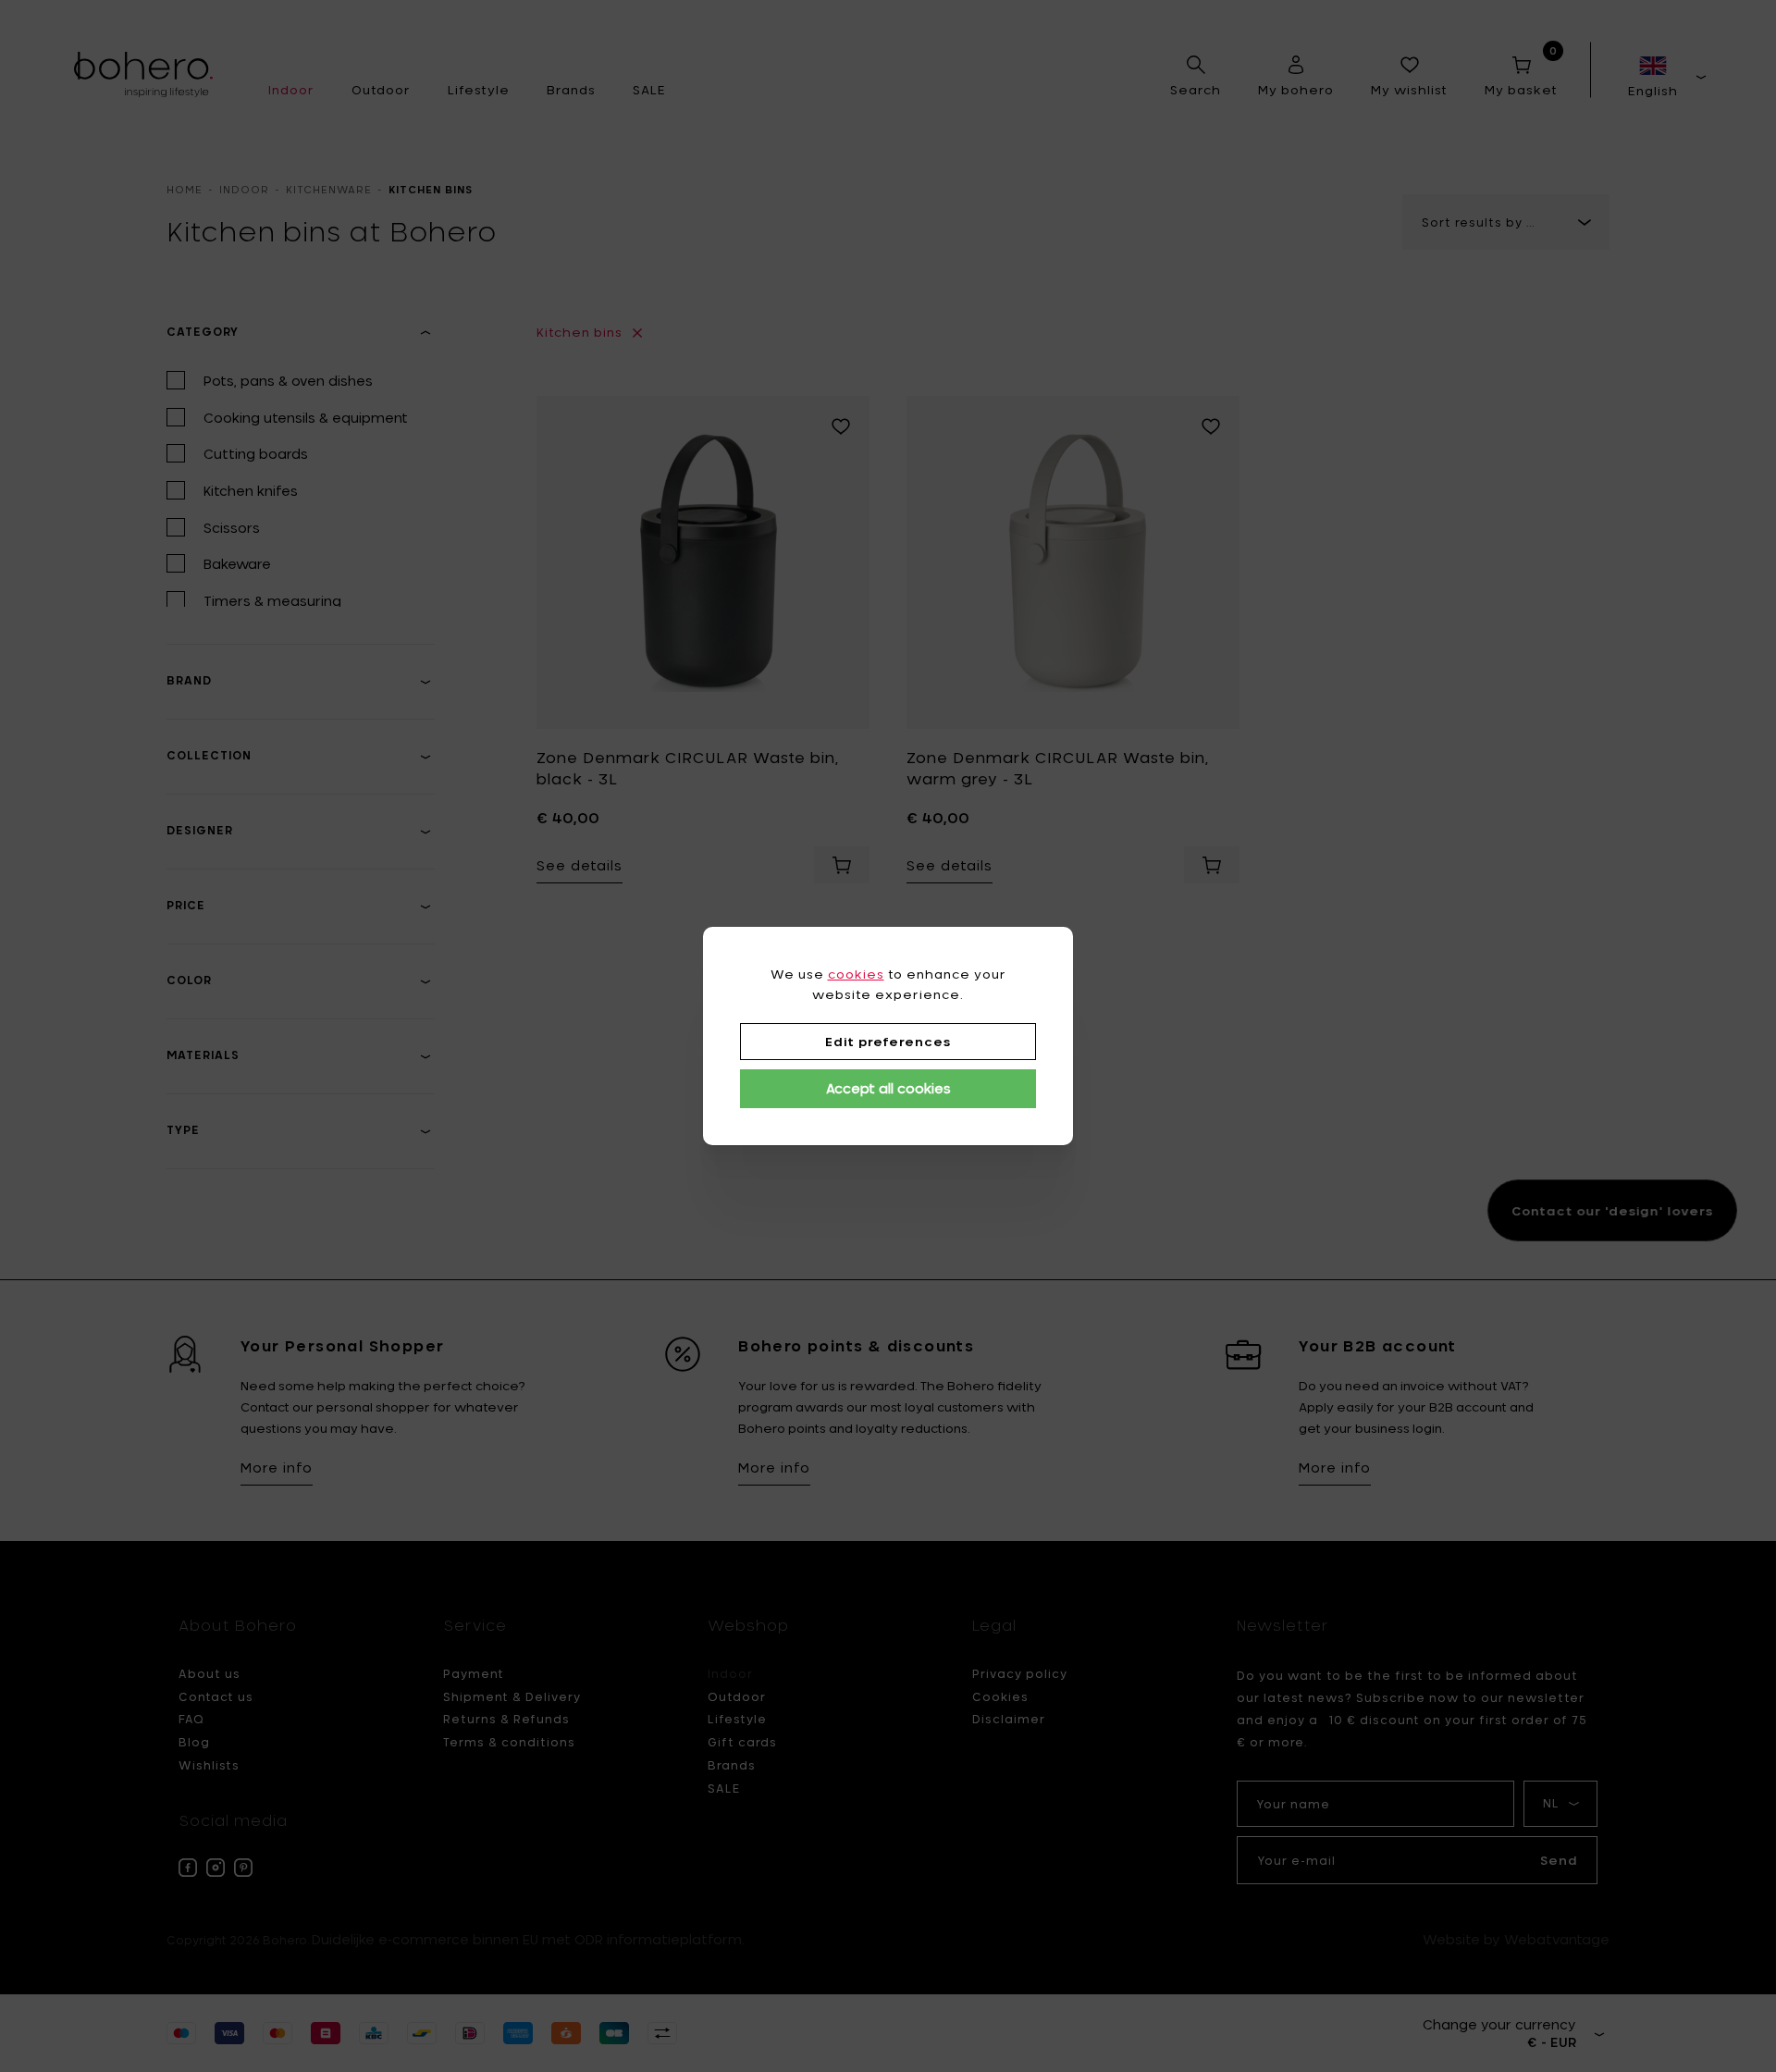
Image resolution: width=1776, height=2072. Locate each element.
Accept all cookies (888, 1088)
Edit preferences (888, 1042)
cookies (856, 974)
